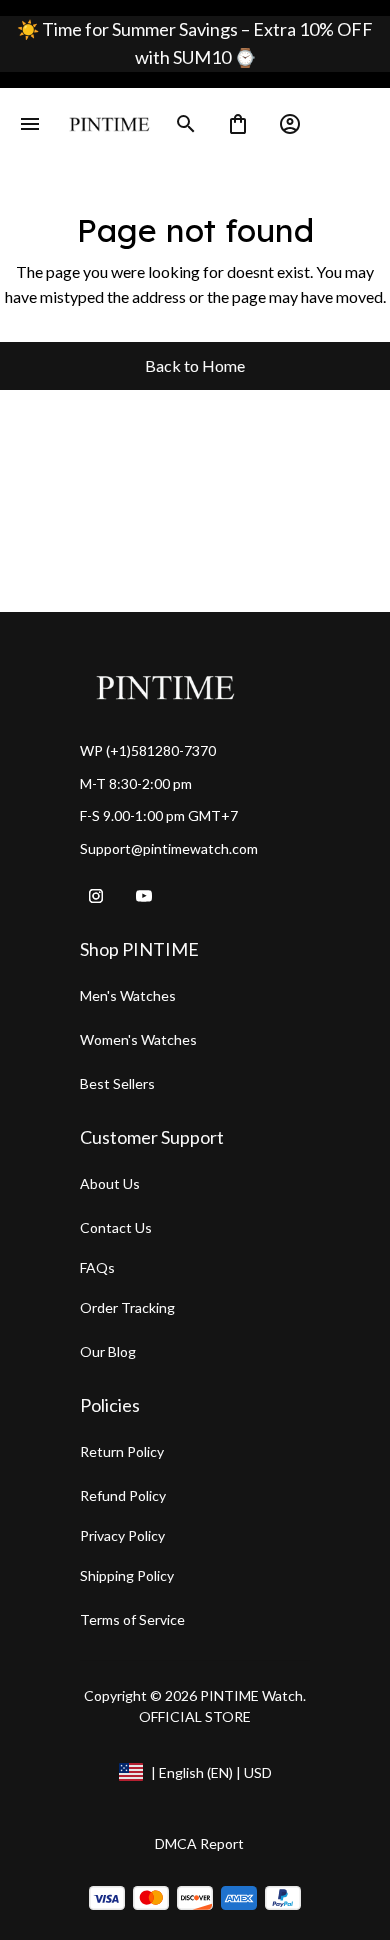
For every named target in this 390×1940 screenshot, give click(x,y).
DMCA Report (199, 1843)
